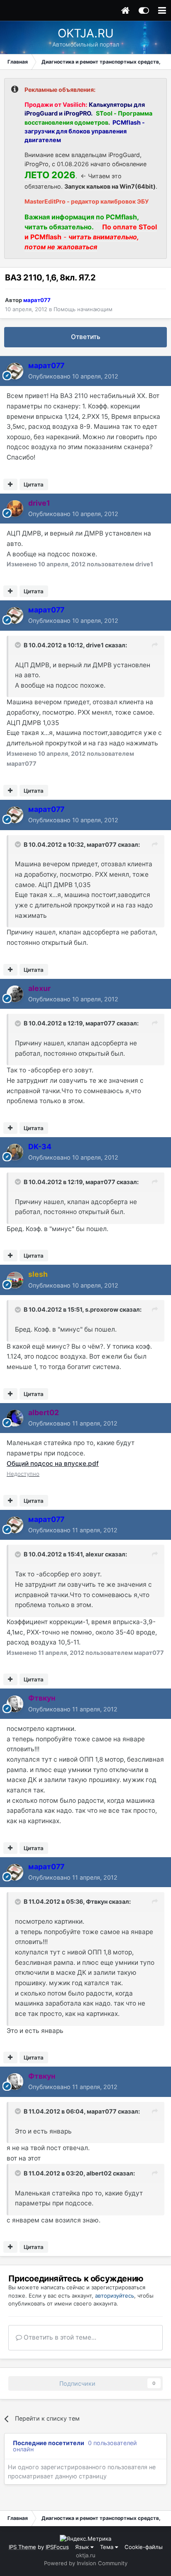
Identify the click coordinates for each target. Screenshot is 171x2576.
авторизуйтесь (115, 2296)
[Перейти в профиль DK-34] (15, 1152)
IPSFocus (57, 2547)
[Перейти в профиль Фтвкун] (15, 1704)
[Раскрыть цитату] (19, 645)
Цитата (34, 484)
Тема (107, 2547)
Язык (83, 2547)
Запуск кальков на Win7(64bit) (110, 186)
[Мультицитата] (10, 484)
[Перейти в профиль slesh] (15, 1280)
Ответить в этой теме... (59, 2337)
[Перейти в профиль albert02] (15, 1418)
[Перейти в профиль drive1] (15, 509)
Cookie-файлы (144, 2547)
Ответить (86, 337)
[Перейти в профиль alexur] (15, 994)
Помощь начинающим (83, 309)
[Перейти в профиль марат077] (15, 371)
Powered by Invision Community (86, 2563)
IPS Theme (22, 2547)
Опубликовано (73, 376)
